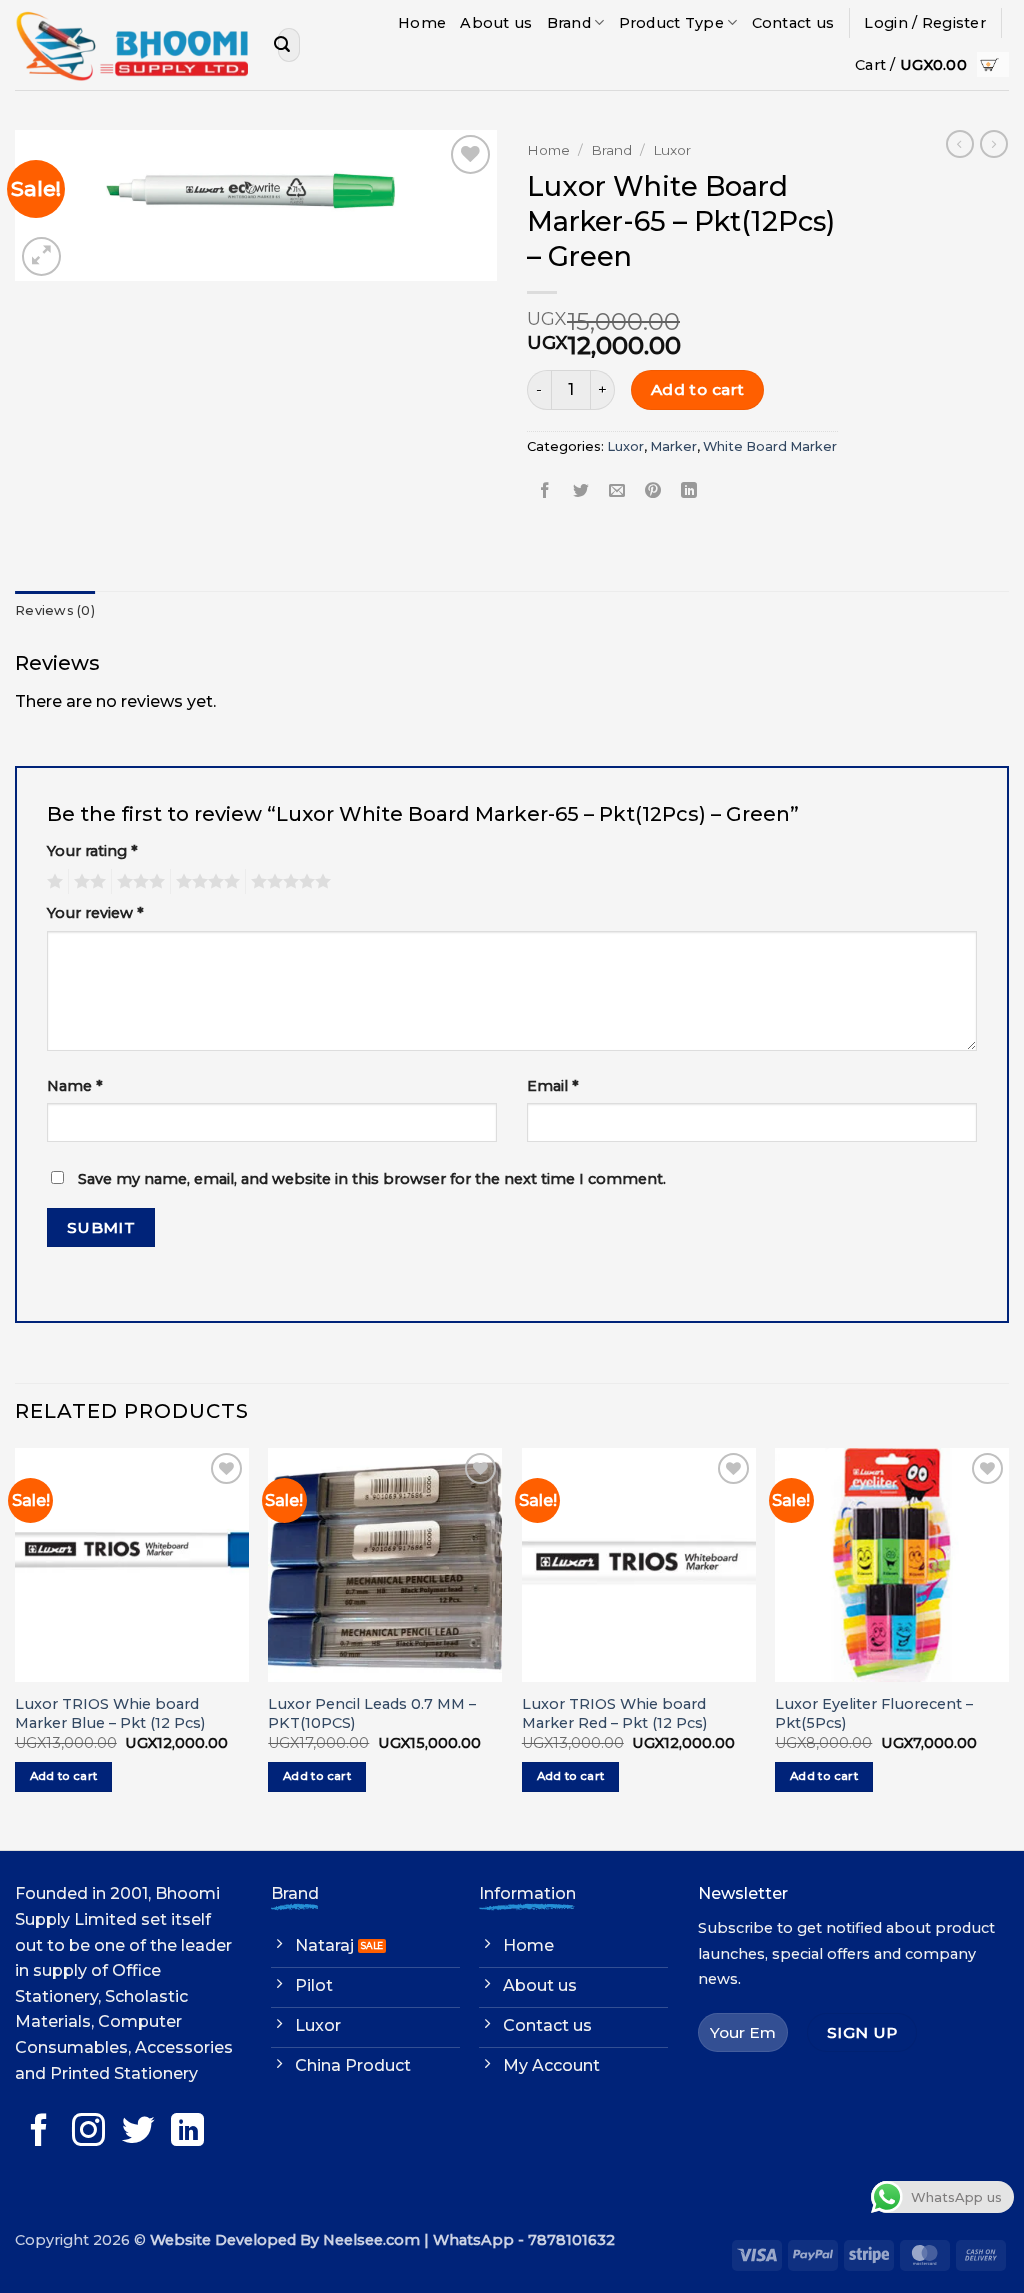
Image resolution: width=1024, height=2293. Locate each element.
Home (422, 23)
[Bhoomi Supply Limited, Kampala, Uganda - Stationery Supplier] (131, 45)
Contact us (793, 23)
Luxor (672, 150)
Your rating (92, 851)
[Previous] (16, 1647)
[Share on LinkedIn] (689, 491)
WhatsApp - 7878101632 (524, 2240)
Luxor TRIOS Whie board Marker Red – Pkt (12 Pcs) (614, 1713)
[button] (925, 23)
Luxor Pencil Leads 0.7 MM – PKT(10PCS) (372, 1713)
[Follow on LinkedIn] (187, 2132)
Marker (673, 446)
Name (75, 1086)
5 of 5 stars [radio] (288, 882)
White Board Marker (770, 446)
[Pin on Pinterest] (653, 491)
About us (496, 23)
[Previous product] (994, 144)
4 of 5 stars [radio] (205, 882)
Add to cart (698, 389)
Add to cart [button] (64, 1776)
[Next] (1008, 1647)
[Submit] (282, 45)
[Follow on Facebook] (39, 2132)
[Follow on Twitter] (138, 2132)
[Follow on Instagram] (88, 2132)
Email (553, 1086)
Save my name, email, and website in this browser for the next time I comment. (372, 1179)
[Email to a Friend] (617, 491)
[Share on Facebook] (545, 491)
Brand (569, 23)
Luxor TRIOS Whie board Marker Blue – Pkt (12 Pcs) (110, 1713)
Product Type (671, 23)
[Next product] (960, 144)
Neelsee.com (371, 2240)
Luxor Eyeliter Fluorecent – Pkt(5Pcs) (874, 1713)
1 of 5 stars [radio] (52, 882)
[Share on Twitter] (581, 491)
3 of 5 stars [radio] (138, 882)
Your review (95, 913)
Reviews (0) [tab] (55, 610)
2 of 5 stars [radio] (87, 882)
